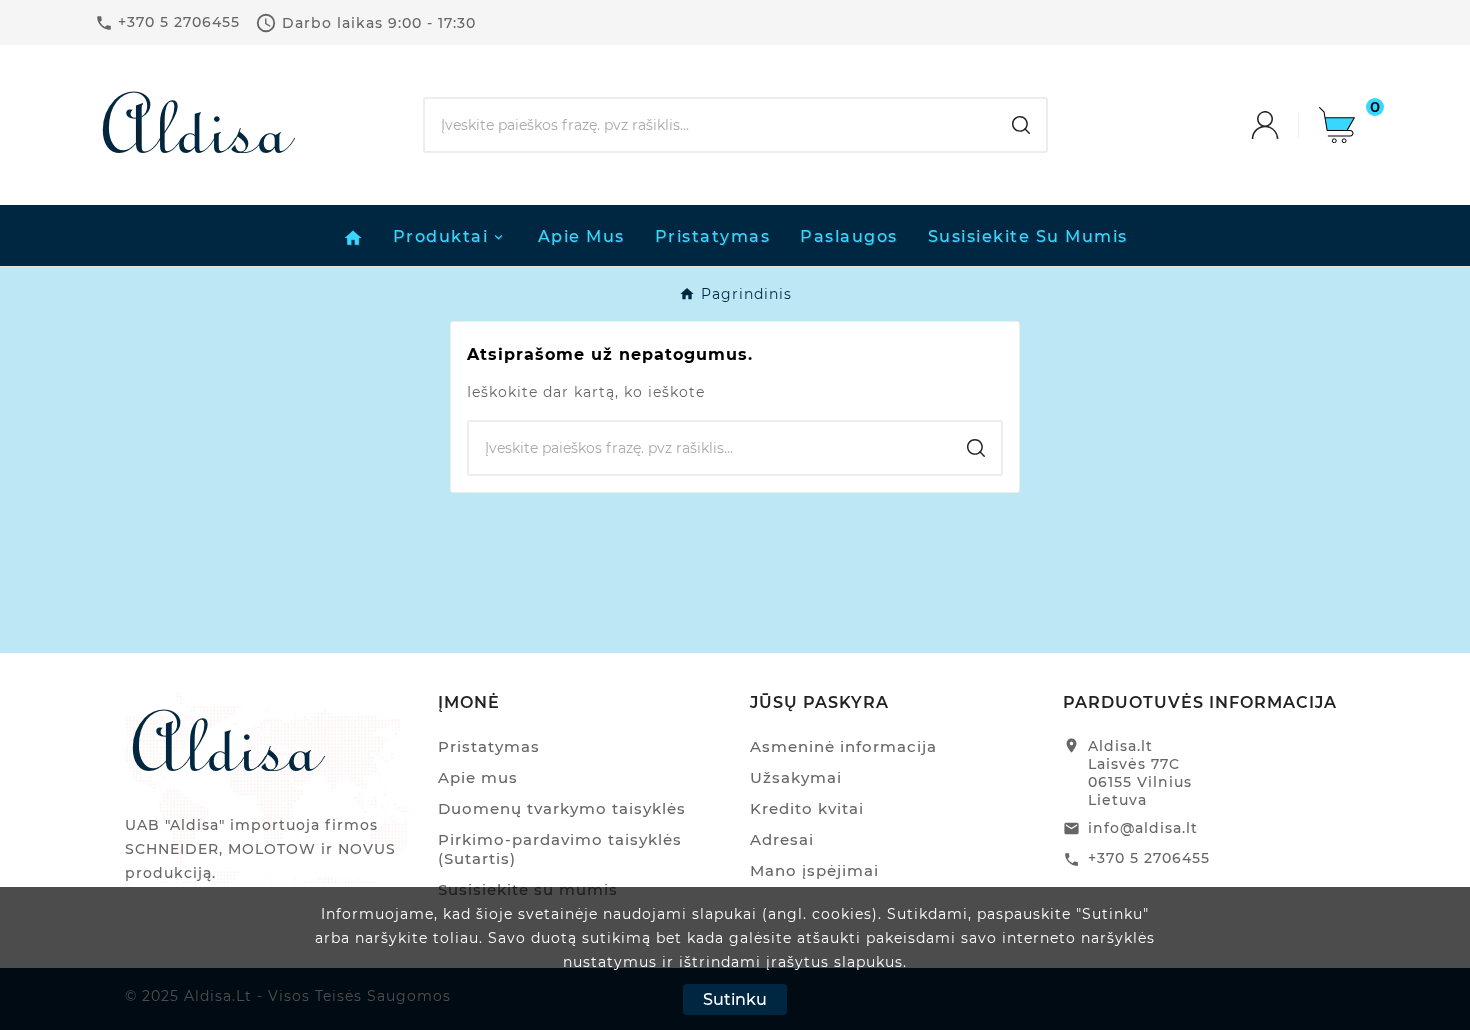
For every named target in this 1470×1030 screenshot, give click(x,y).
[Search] (1021, 125)
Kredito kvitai (807, 808)
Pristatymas (489, 746)
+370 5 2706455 (1149, 858)
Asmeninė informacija (843, 746)
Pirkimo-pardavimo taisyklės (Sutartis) (560, 849)
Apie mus (478, 777)
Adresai (782, 839)
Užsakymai (796, 777)
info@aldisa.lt (1143, 828)
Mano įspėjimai (814, 870)
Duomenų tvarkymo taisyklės (562, 808)
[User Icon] (1285, 125)
